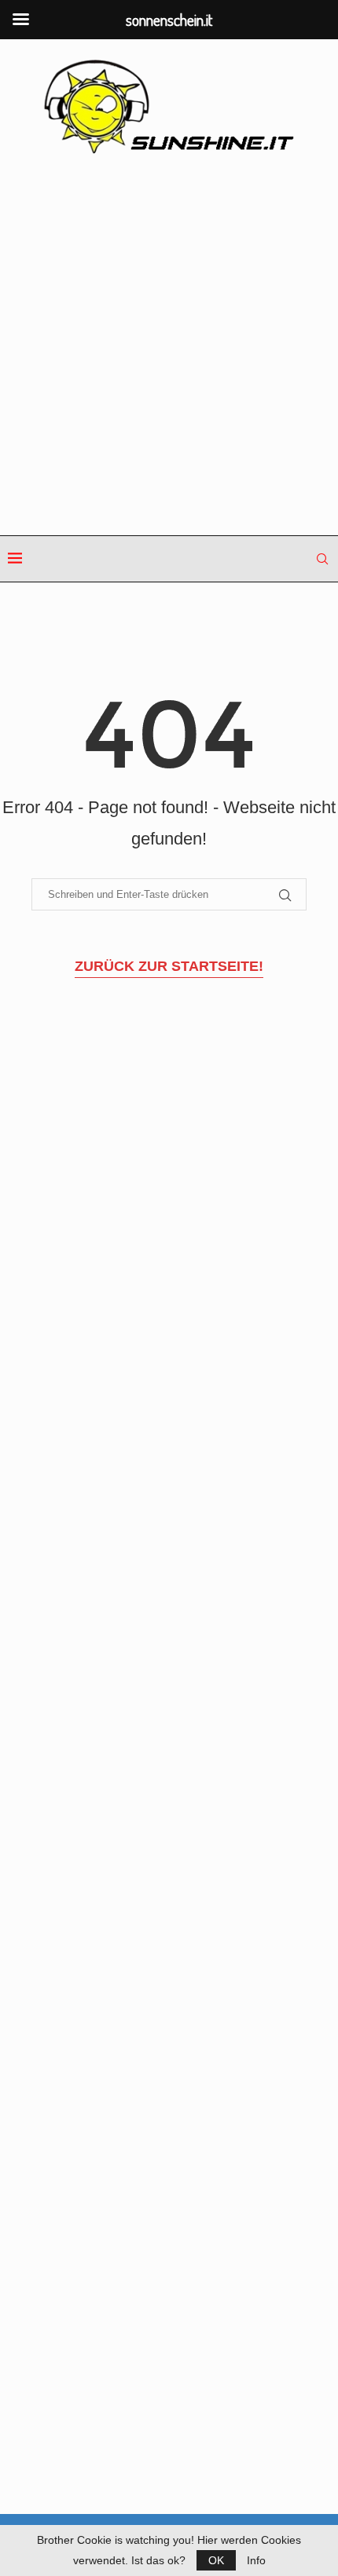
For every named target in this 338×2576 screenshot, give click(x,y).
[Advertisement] (169, 346)
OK (216, 2560)
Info (256, 2560)
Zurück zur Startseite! (169, 966)
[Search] (322, 559)
